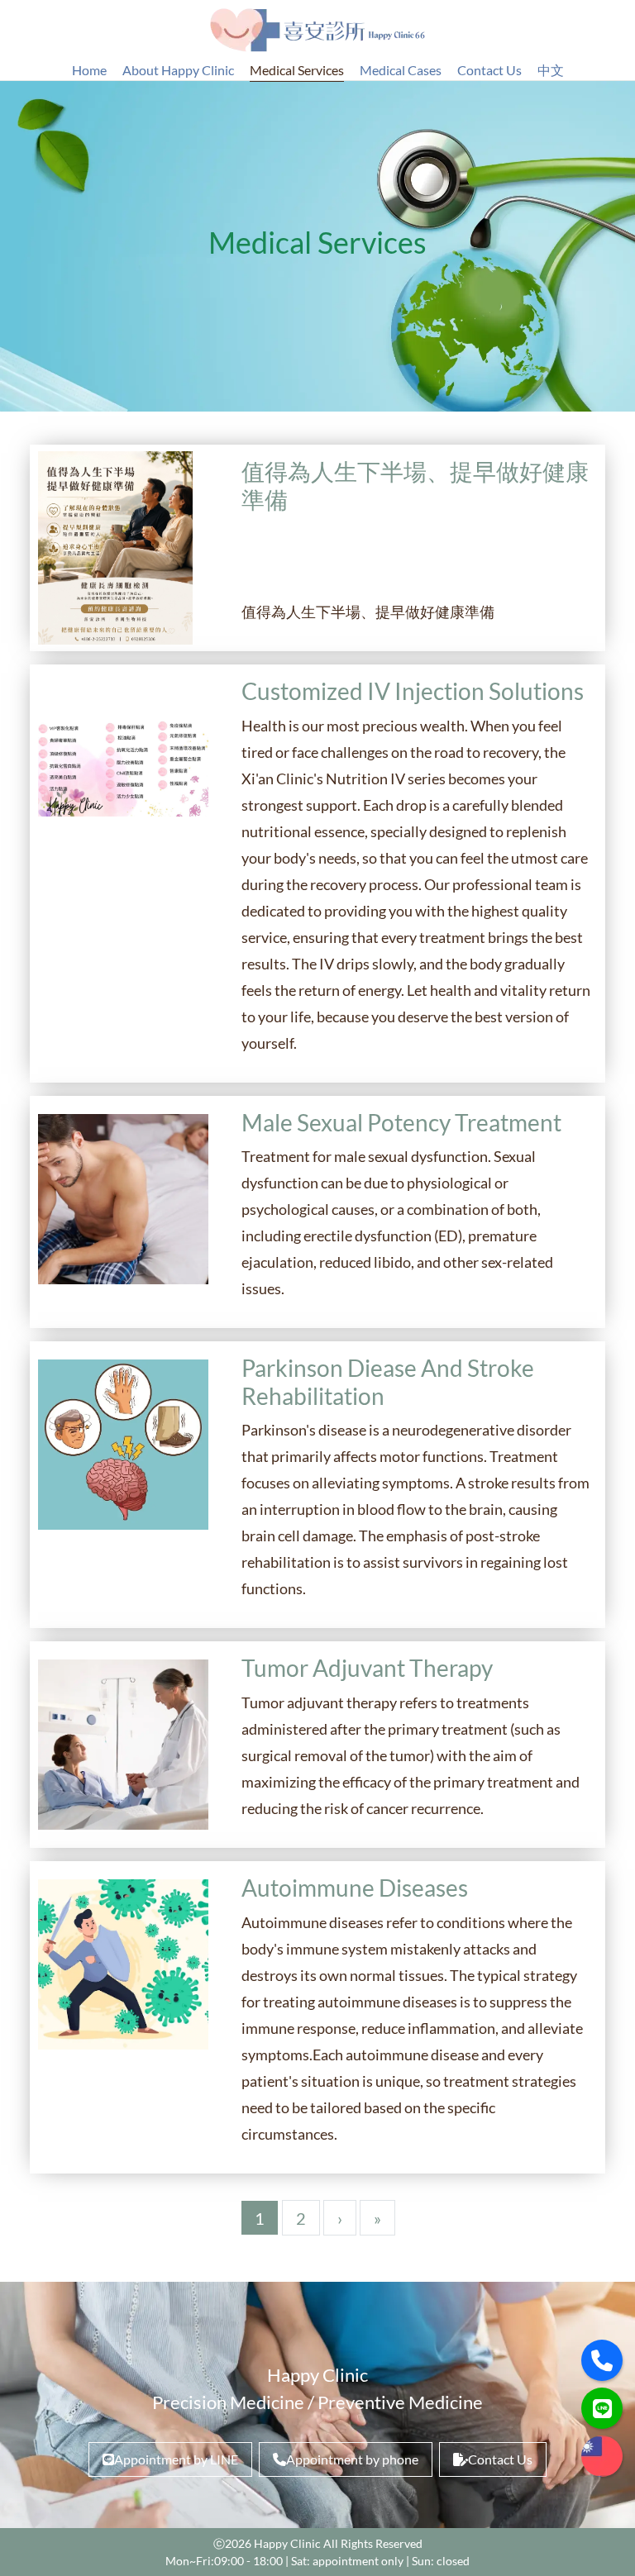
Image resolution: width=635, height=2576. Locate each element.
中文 (551, 70)
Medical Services (297, 70)
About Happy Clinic (178, 70)
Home (89, 70)
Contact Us (489, 70)
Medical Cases (401, 70)
